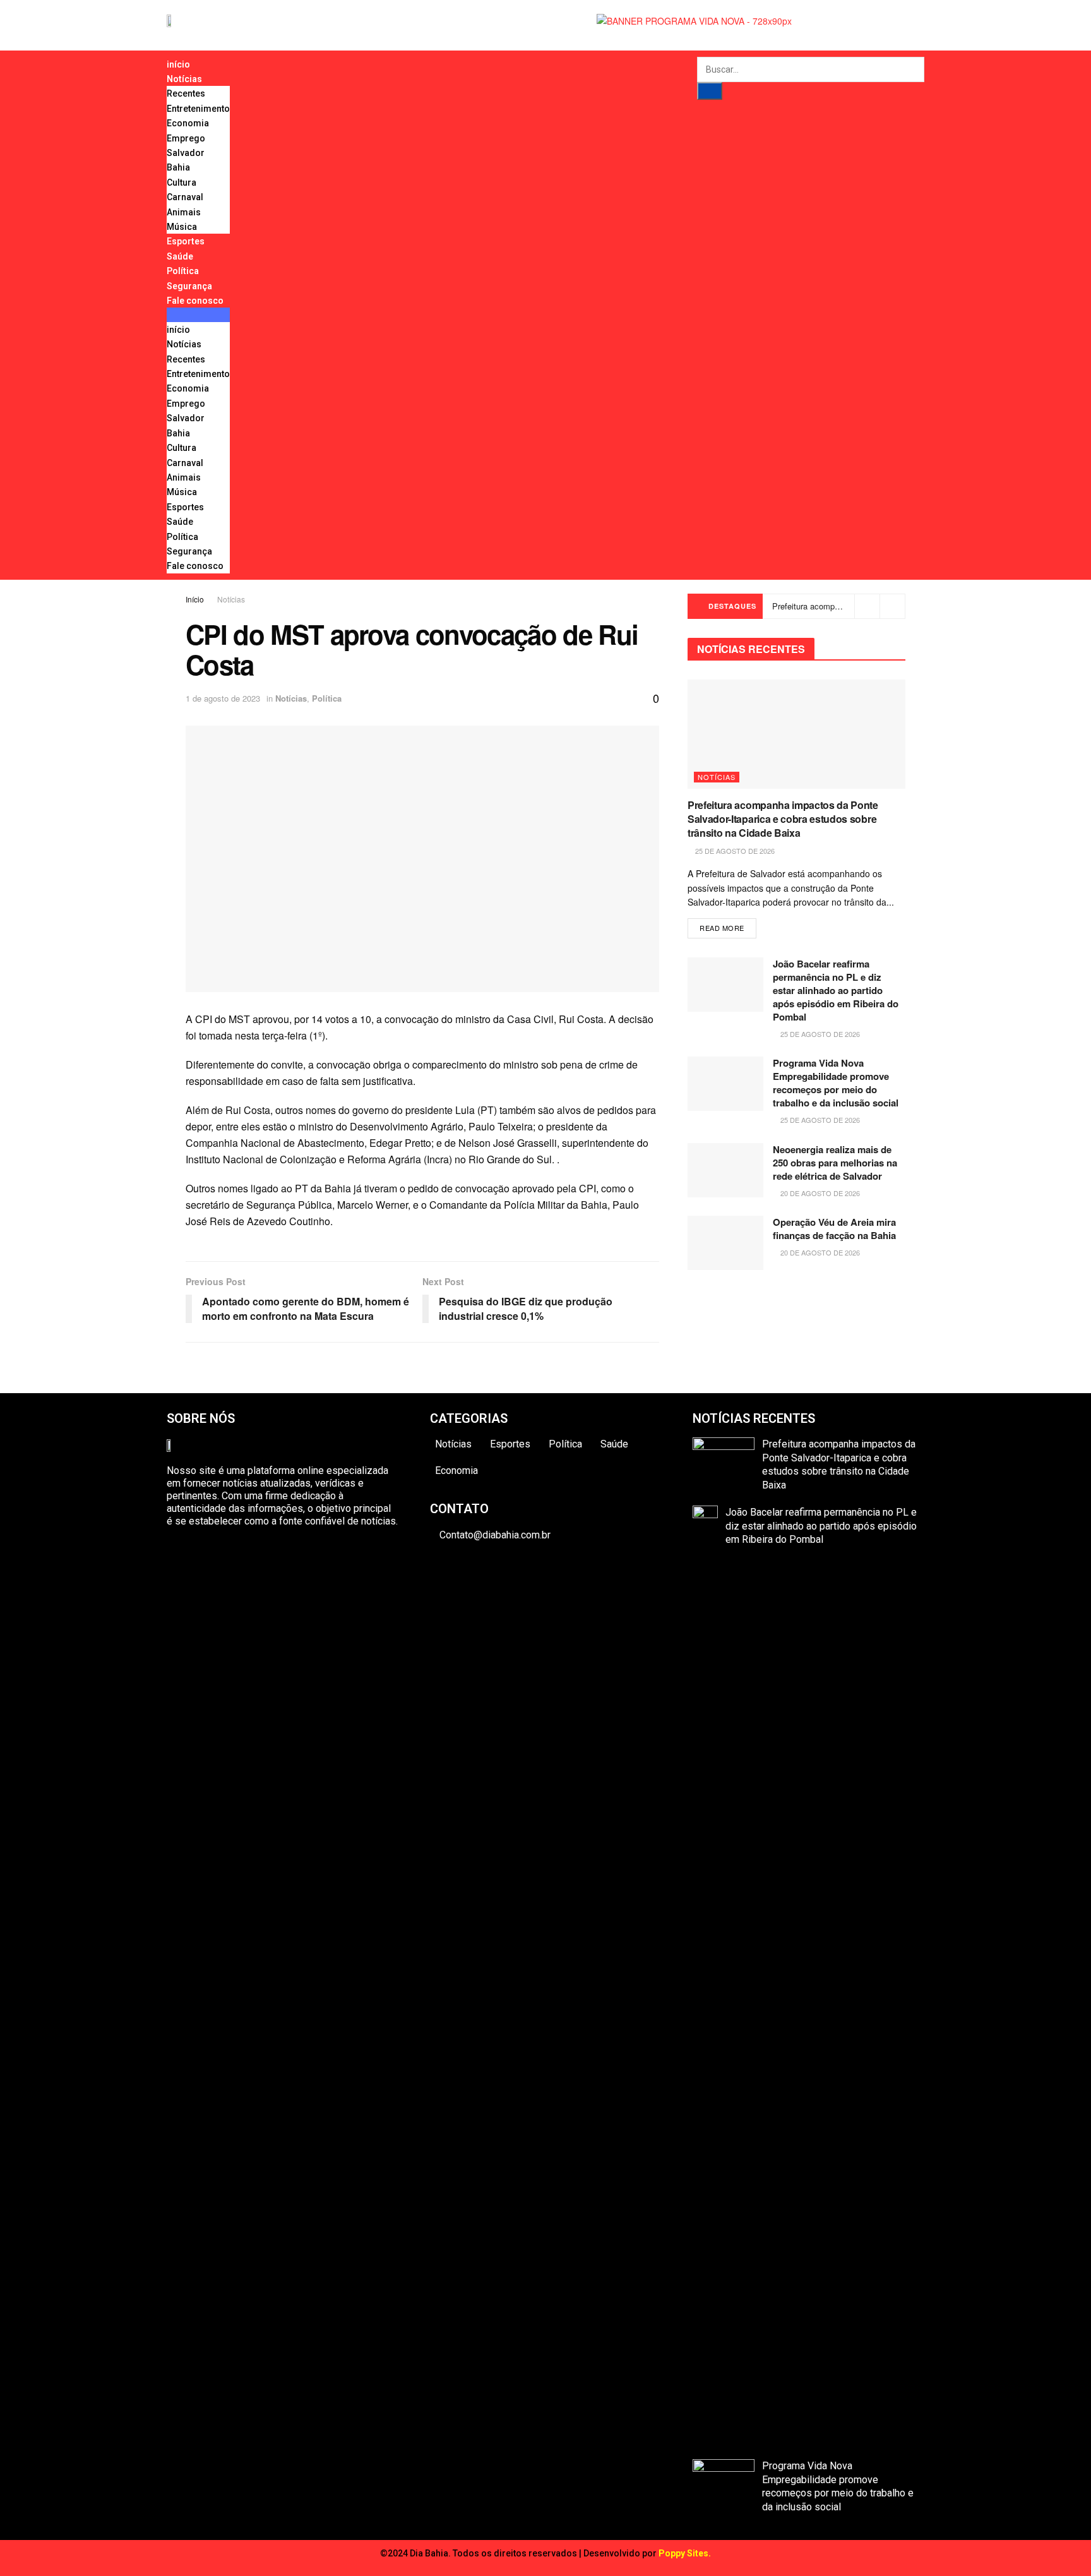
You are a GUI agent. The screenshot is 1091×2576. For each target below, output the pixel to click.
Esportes (186, 241)
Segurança (189, 286)
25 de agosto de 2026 (734, 851)
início (178, 64)
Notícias (184, 79)
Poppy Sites (683, 2553)
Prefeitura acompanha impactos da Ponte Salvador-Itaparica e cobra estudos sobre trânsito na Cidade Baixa (783, 819)
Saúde (180, 256)
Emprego (186, 138)
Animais (184, 212)
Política (183, 271)
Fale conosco (195, 301)
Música (182, 227)
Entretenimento (198, 109)
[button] (198, 315)
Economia (188, 123)
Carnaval (185, 197)
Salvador (186, 153)
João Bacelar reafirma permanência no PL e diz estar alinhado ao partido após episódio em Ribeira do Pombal (836, 990)
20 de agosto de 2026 (819, 1193)
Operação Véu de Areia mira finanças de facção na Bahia (834, 1229)
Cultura (182, 183)
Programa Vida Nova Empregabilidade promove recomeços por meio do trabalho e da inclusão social (836, 1083)
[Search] (710, 91)
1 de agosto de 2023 (223, 698)
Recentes (186, 93)
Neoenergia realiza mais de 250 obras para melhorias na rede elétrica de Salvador (835, 1163)
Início (195, 599)
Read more (722, 928)
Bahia (178, 167)
